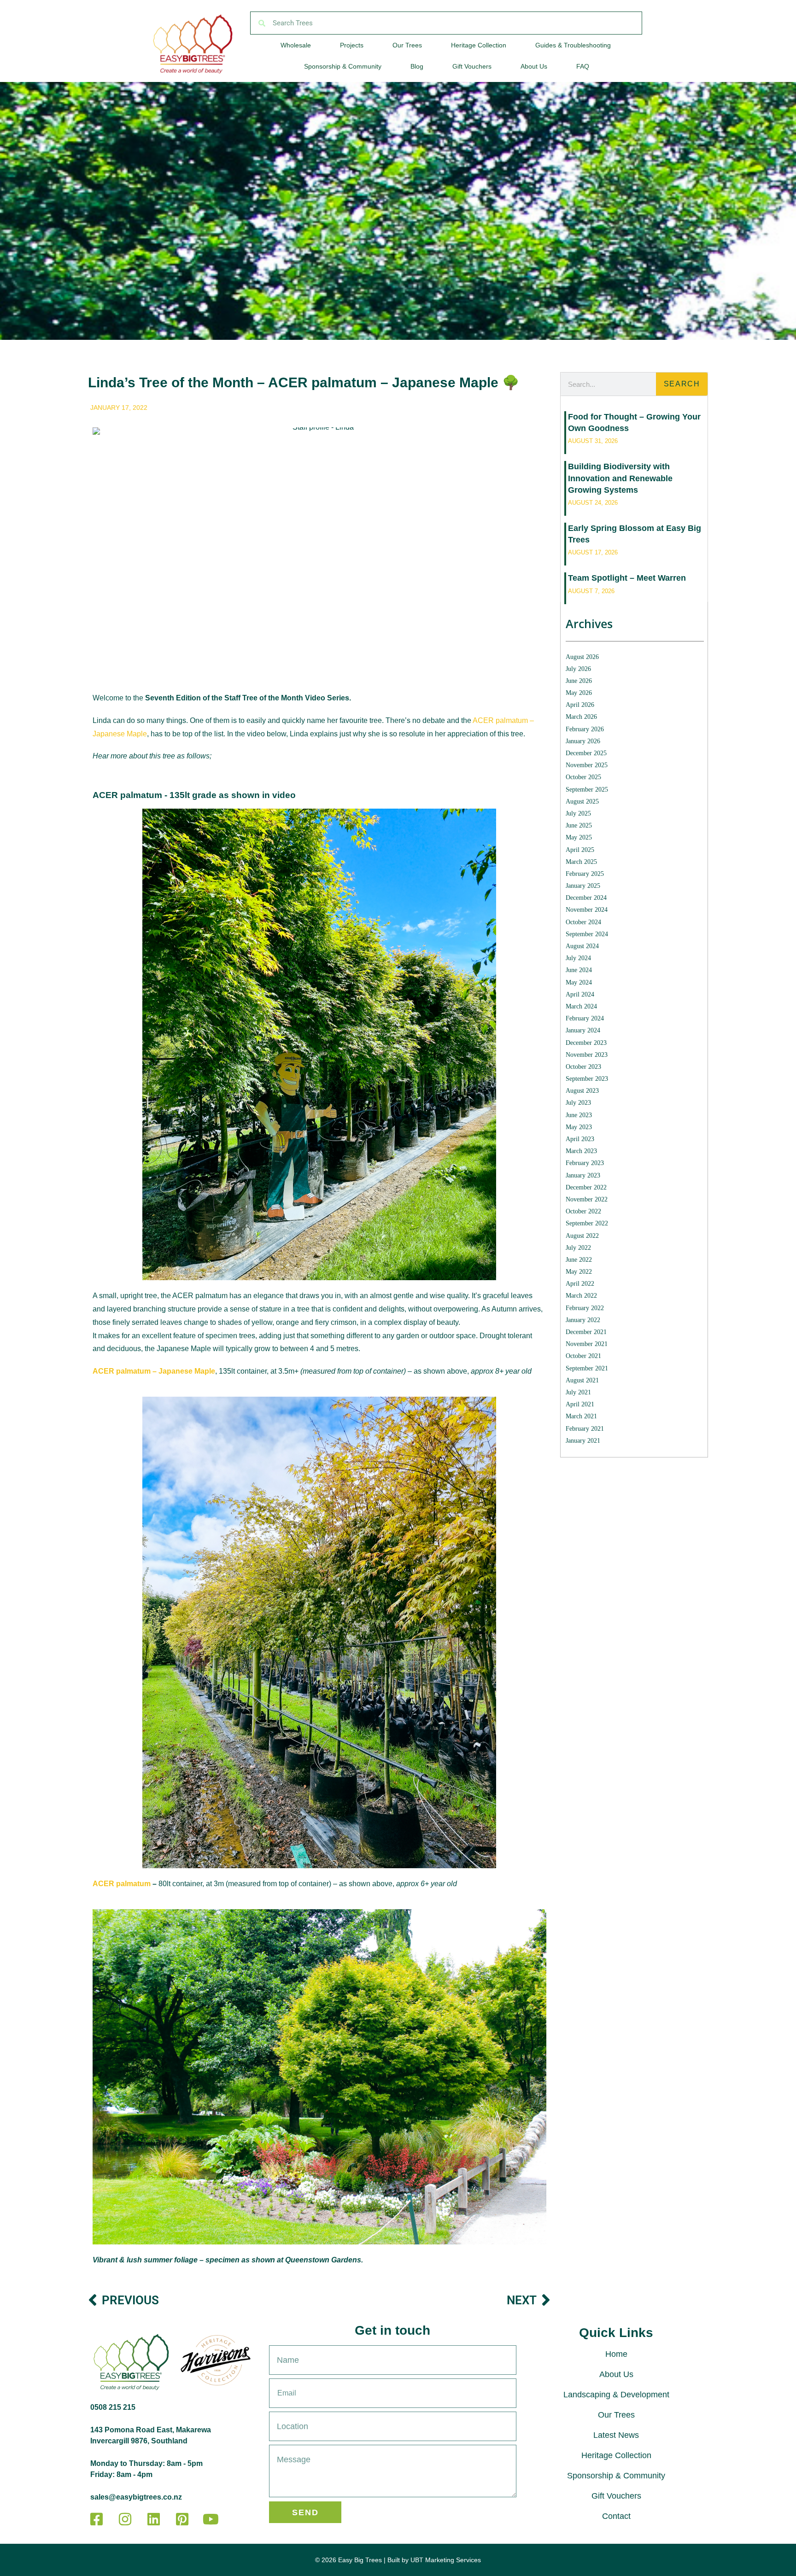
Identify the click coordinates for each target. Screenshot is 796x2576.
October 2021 (583, 1356)
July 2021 (578, 1392)
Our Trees (407, 45)
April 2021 (580, 1404)
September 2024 (587, 934)
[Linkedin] (153, 2519)
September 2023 (587, 1079)
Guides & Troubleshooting (573, 45)
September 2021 (587, 1368)
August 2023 (582, 1091)
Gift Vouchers (472, 66)
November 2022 (587, 1199)
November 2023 (587, 1055)
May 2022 (579, 1272)
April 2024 (580, 994)
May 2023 (579, 1127)
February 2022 (585, 1308)
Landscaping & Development (616, 2395)
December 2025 (586, 753)
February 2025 (585, 874)
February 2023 (585, 1163)
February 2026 (585, 729)
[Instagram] (125, 2519)
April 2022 (580, 1284)
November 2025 (587, 765)
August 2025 (582, 801)
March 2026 (581, 717)
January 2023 (583, 1175)
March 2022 (581, 1296)
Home (616, 2354)
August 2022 (582, 1236)
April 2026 (580, 705)
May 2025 (579, 837)
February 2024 (585, 1018)
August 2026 (582, 657)
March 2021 (581, 1416)
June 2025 (579, 825)
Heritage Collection (479, 45)
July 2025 (578, 813)
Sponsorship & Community (343, 66)
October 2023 (583, 1067)
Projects (352, 45)
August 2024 (582, 946)
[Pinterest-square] (182, 2519)
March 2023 (581, 1151)
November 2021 (587, 1344)
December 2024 (586, 898)
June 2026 (579, 681)
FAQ (583, 66)
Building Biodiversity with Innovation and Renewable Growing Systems (620, 478)
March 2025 (581, 862)
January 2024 (583, 1030)
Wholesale (296, 45)
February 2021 (585, 1429)
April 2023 (580, 1139)
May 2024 (579, 982)
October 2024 (583, 922)
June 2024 (579, 970)
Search (682, 384)
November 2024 (587, 910)
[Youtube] (211, 2519)
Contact (616, 2516)
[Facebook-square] (96, 2519)
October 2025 (583, 777)
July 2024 (578, 958)
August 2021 (582, 1380)
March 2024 (581, 1006)
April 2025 (580, 850)
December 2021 (586, 1332)
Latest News (616, 2435)
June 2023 (579, 1115)
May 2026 (579, 693)
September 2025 (587, 790)
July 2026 (578, 669)
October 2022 (583, 1211)
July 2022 (578, 1248)
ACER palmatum (122, 1884)
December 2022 (586, 1187)
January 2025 (583, 886)
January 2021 (583, 1441)
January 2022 (583, 1320)
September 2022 (587, 1223)
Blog (417, 66)
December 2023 (586, 1043)
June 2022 (579, 1260)
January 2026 (583, 741)
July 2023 (578, 1103)
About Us (534, 66)
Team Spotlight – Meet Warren (627, 578)
